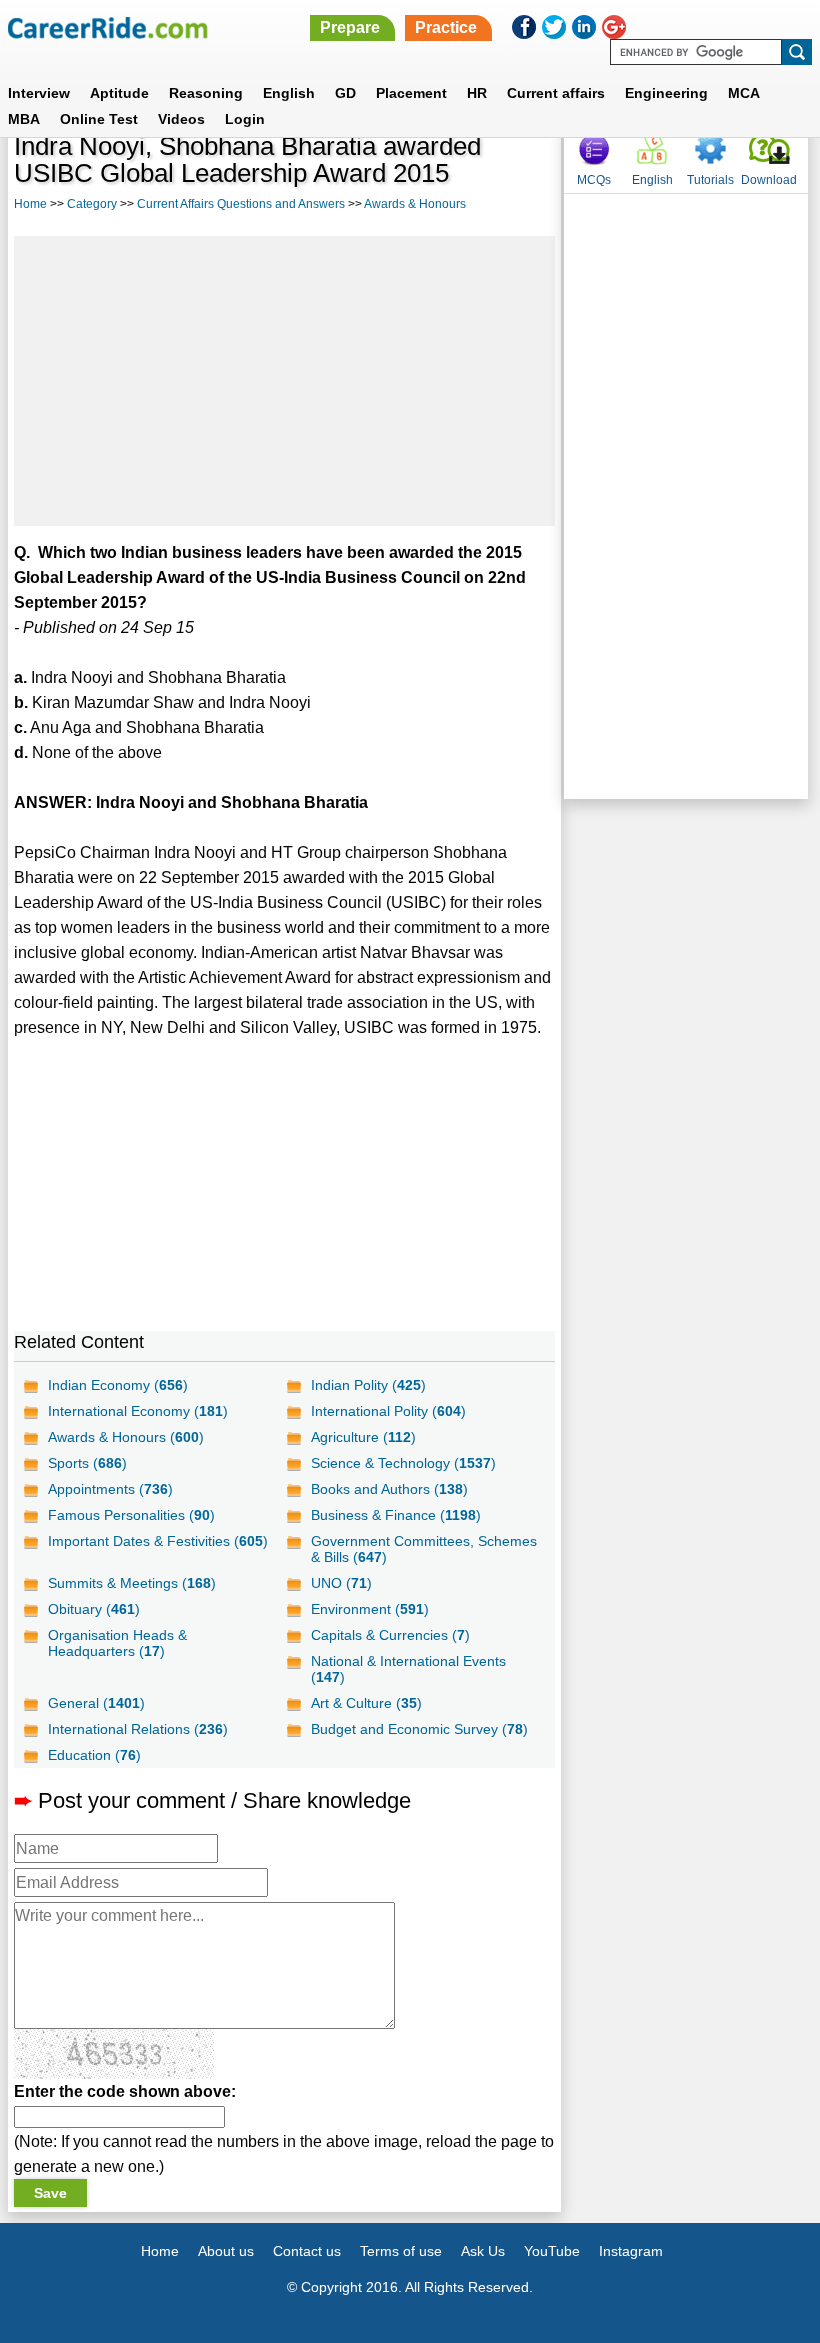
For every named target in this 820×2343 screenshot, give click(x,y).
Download (769, 180)
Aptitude (119, 93)
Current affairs (556, 93)
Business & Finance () (396, 1515)
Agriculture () (363, 1437)
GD (345, 93)
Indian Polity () (368, 1385)
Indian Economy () (118, 1385)
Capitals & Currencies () (390, 1635)
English (289, 93)
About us (226, 2251)
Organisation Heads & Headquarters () (117, 1643)
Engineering (666, 93)
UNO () (341, 1583)
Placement (411, 93)
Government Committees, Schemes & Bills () (424, 1549)
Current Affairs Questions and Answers (241, 204)
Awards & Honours (415, 204)
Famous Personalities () (131, 1515)
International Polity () (388, 1411)
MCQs (594, 180)
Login (245, 119)
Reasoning (206, 93)
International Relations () (138, 1729)
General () (96, 1703)
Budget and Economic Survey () (419, 1729)
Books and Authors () (389, 1489)
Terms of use (401, 2251)
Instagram (631, 2251)
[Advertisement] (284, 381)
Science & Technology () (403, 1463)
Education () (94, 1755)
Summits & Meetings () (132, 1583)
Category (92, 204)
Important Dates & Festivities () (158, 1541)
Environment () (370, 1609)
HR (477, 93)
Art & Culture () (366, 1703)
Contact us (307, 2251)
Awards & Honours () (126, 1437)
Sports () (87, 1463)
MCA (744, 93)
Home (30, 204)
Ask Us (483, 2251)
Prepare (350, 27)
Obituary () (94, 1609)
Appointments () (110, 1489)
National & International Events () (408, 1669)
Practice (446, 27)
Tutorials (710, 180)
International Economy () (138, 1411)
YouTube (552, 2251)
